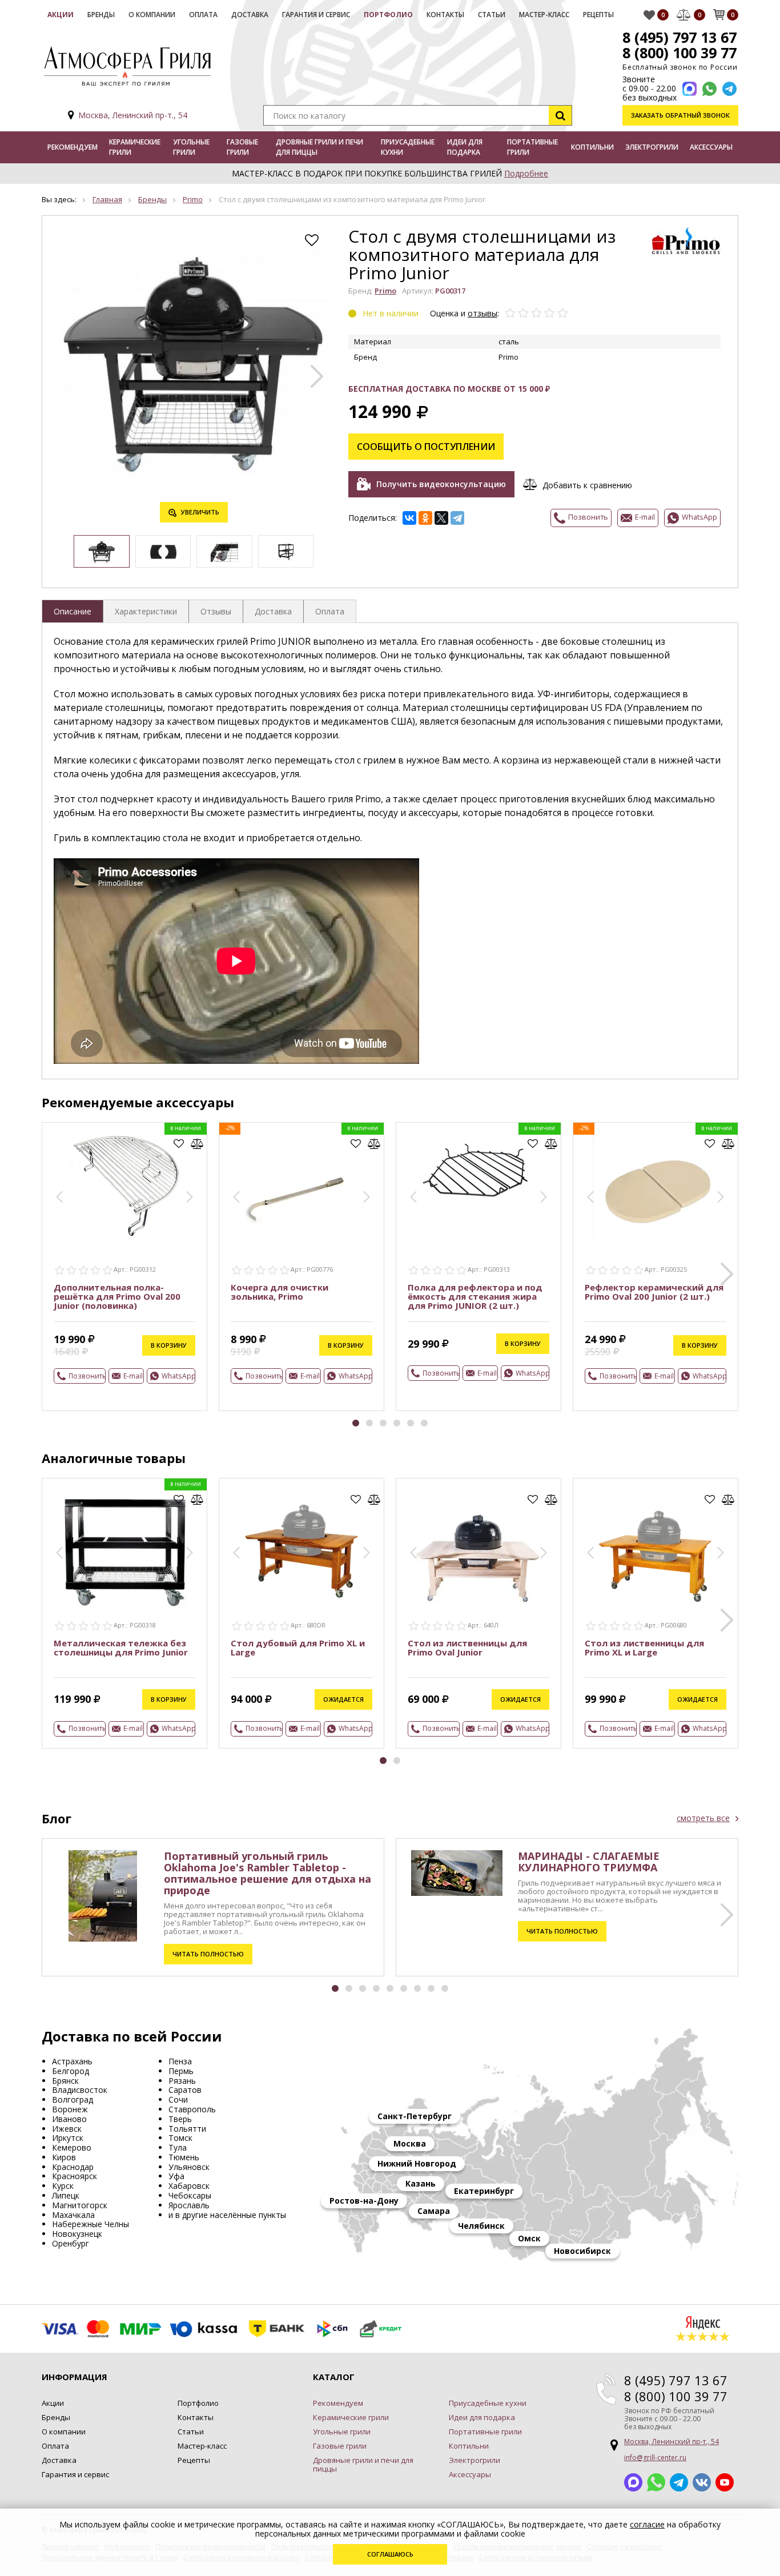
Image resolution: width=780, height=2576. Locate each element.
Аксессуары (711, 147)
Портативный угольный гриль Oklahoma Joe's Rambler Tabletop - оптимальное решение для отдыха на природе (268, 1873)
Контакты (445, 15)
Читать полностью (208, 1954)
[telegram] (729, 89)
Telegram (679, 2482)
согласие (647, 2524)
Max (633, 2482)
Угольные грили (191, 147)
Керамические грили (135, 147)
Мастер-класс (544, 15)
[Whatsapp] (709, 89)
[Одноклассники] (425, 518)
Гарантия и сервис (316, 15)
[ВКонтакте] (409, 518)
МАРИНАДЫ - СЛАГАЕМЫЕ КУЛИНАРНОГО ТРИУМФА (589, 1862)
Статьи (492, 15)
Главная (107, 199)
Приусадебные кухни (408, 147)
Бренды (101, 15)
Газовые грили (242, 147)
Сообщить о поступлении (426, 447)
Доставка (250, 15)
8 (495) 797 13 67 (680, 37)
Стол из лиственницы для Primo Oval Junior (467, 1647)
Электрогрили (652, 147)
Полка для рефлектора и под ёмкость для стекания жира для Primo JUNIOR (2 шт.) (475, 1296)
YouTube (725, 2482)
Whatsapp (656, 2482)
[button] (317, 376)
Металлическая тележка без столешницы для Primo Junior (121, 1647)
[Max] (689, 89)
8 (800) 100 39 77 (680, 53)
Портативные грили (532, 147)
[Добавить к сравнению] (197, 1144)
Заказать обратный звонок (680, 115)
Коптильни (592, 147)
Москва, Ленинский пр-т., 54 (133, 115)
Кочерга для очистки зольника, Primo (280, 1292)
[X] (441, 518)
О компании (152, 15)
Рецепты (598, 15)
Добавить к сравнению (587, 485)
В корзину (169, 1345)
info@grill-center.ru (655, 2458)
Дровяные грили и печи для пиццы (319, 147)
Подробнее (526, 173)
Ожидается (343, 1699)
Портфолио (388, 15)
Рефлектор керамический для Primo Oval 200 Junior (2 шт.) (654, 1292)
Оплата (203, 15)
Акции (61, 15)
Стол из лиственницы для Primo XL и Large (644, 1647)
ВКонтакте (702, 2482)
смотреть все (703, 1818)
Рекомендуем (73, 147)
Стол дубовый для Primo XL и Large (298, 1647)
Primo (193, 199)
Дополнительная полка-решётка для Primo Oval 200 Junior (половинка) (117, 1296)
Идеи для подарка (465, 147)
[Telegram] (457, 518)
